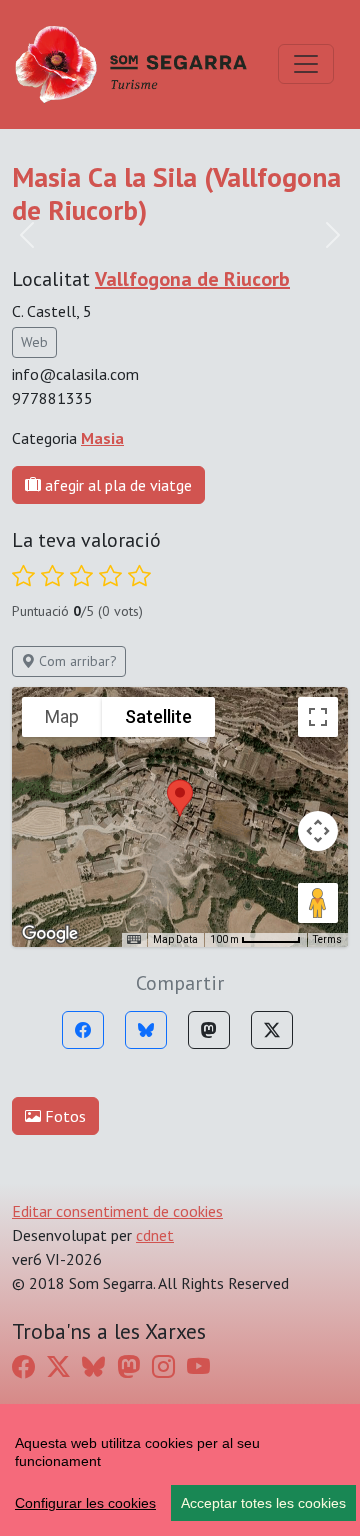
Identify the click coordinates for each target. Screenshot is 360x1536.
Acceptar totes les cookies (263, 1503)
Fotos (63, 1116)
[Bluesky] (146, 1030)
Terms (327, 939)
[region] (180, 1470)
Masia (102, 438)
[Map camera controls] (318, 831)
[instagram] (163, 1366)
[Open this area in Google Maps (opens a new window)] (50, 934)
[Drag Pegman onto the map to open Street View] (318, 903)
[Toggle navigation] (306, 64)
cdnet (155, 1235)
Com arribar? (76, 661)
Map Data (175, 939)
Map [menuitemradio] (62, 716)
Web (34, 342)
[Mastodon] (209, 1030)
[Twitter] (272, 1030)
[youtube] (198, 1366)
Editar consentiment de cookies (117, 1211)
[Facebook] (83, 1030)
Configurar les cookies (85, 1503)
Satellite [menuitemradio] (158, 716)
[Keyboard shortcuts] (134, 940)
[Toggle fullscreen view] (318, 717)
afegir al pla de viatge (116, 485)
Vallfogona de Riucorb (192, 279)
